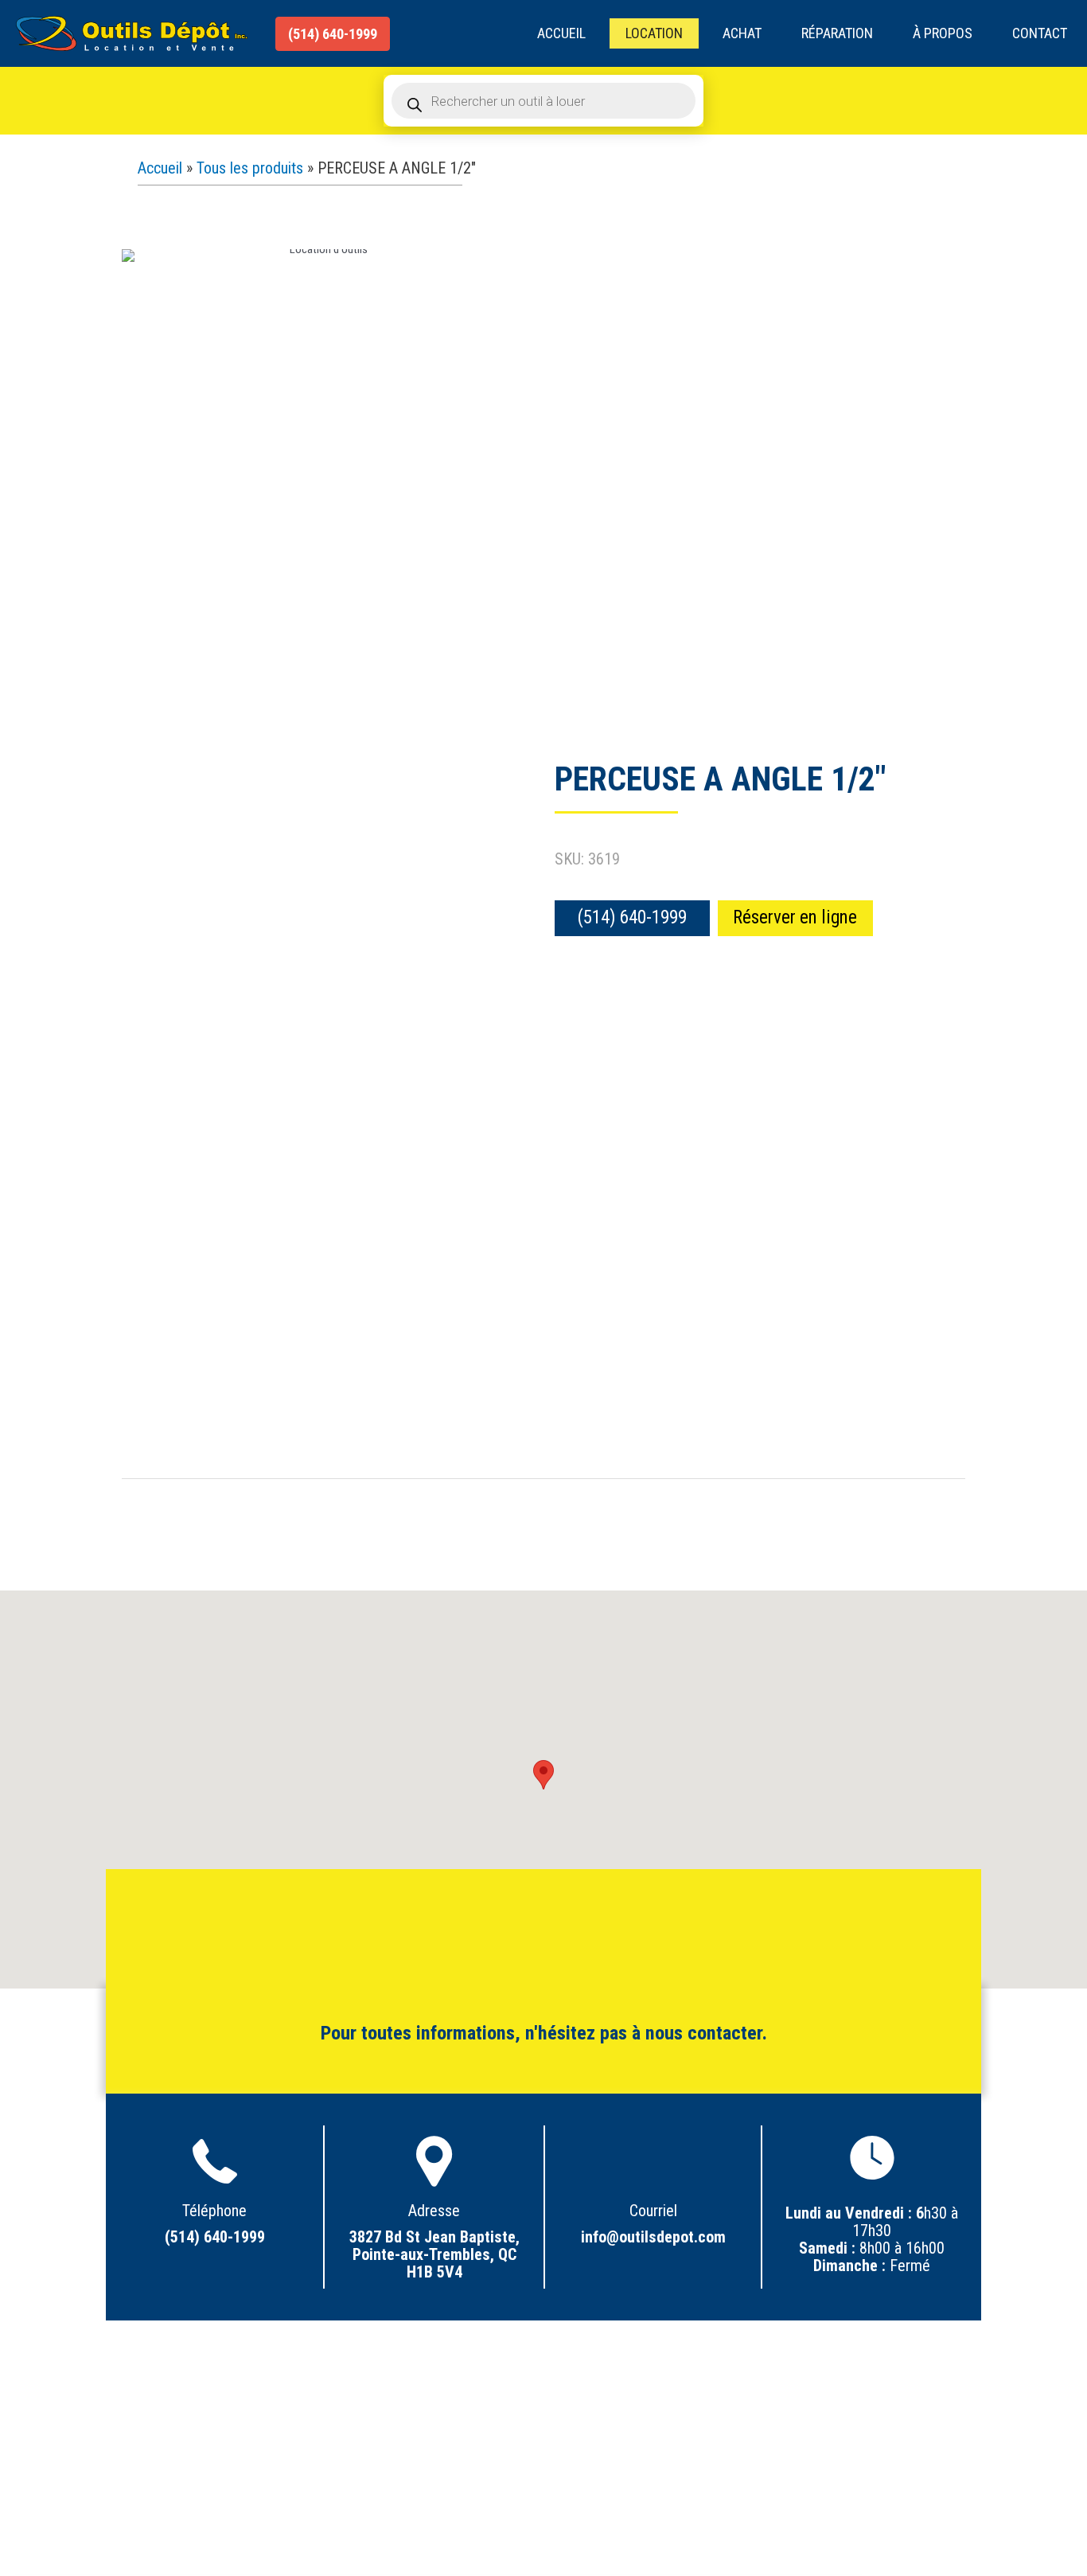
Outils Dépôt (385, 2496)
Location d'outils (544, 2386)
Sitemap (544, 2438)
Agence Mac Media (734, 2496)
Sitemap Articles (544, 2421)
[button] (333, 34)
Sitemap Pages (544, 2403)
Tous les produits (250, 168)
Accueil (160, 168)
